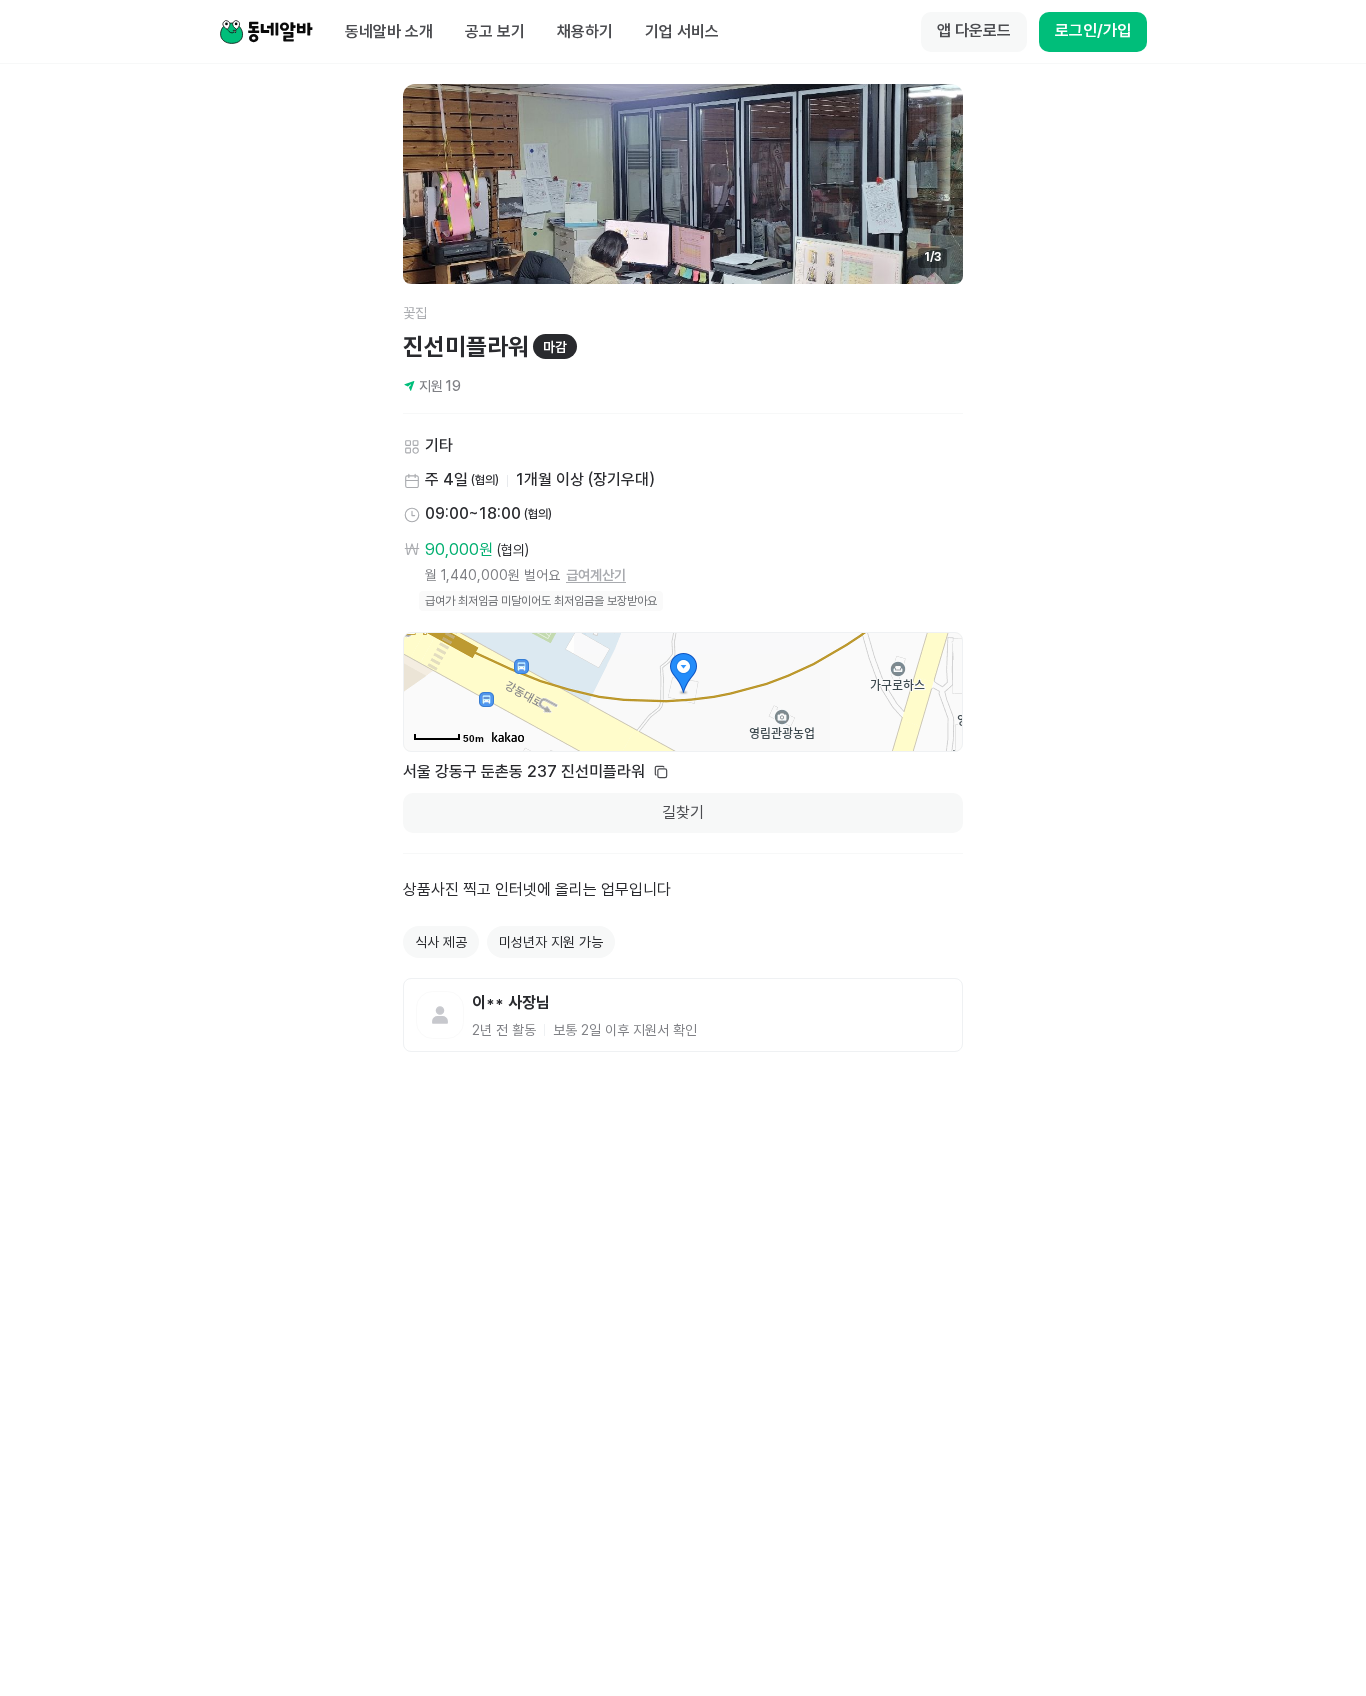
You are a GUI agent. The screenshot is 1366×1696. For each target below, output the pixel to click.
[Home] (266, 32)
